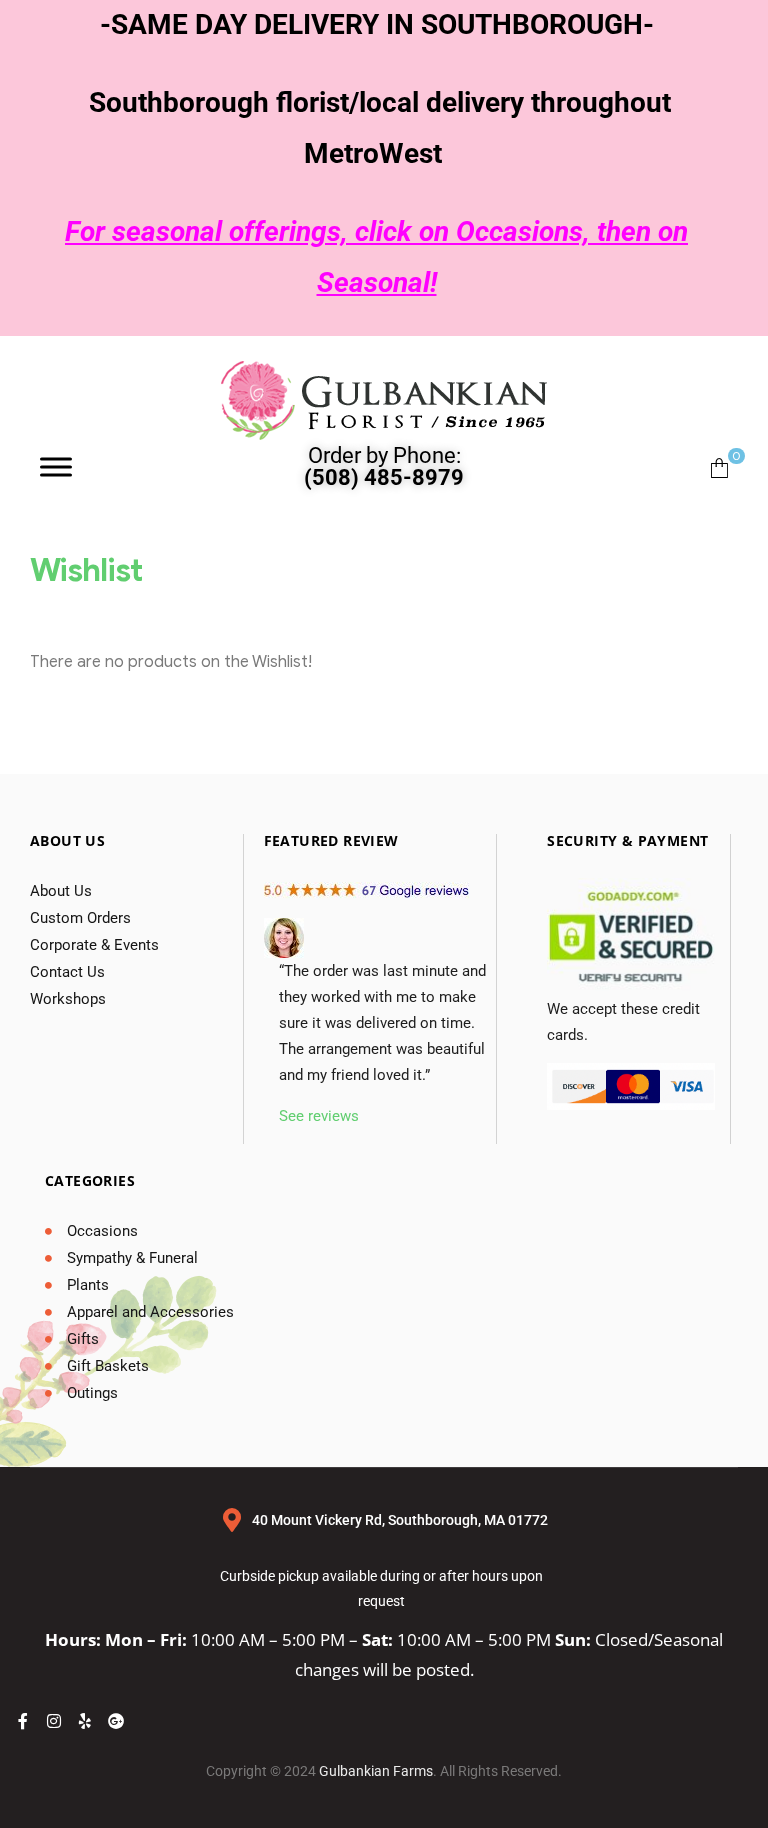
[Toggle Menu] (56, 466)
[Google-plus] (116, 1721)
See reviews (319, 1116)
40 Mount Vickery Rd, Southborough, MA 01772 (400, 1520)
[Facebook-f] (23, 1721)
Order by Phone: (384, 466)
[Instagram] (54, 1721)
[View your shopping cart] (719, 466)
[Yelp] (85, 1721)
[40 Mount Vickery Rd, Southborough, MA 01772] (232, 1520)
